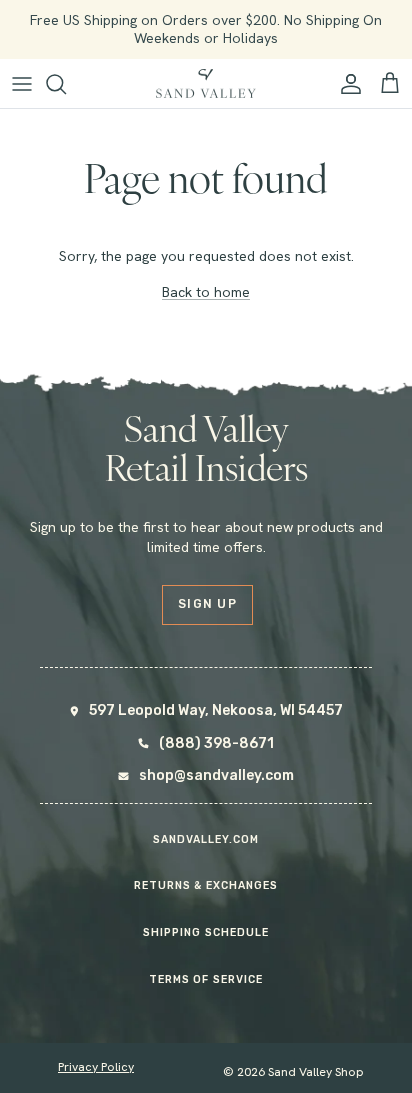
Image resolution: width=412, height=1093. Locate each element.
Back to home (206, 292)
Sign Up (207, 604)
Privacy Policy (96, 1067)
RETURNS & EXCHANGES (206, 885)
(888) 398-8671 (216, 743)
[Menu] (22, 84)
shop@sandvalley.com (216, 775)
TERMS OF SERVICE (206, 979)
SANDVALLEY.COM (206, 839)
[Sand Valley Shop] (206, 84)
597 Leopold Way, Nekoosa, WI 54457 (216, 710)
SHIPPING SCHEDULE (206, 932)
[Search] (66, 84)
